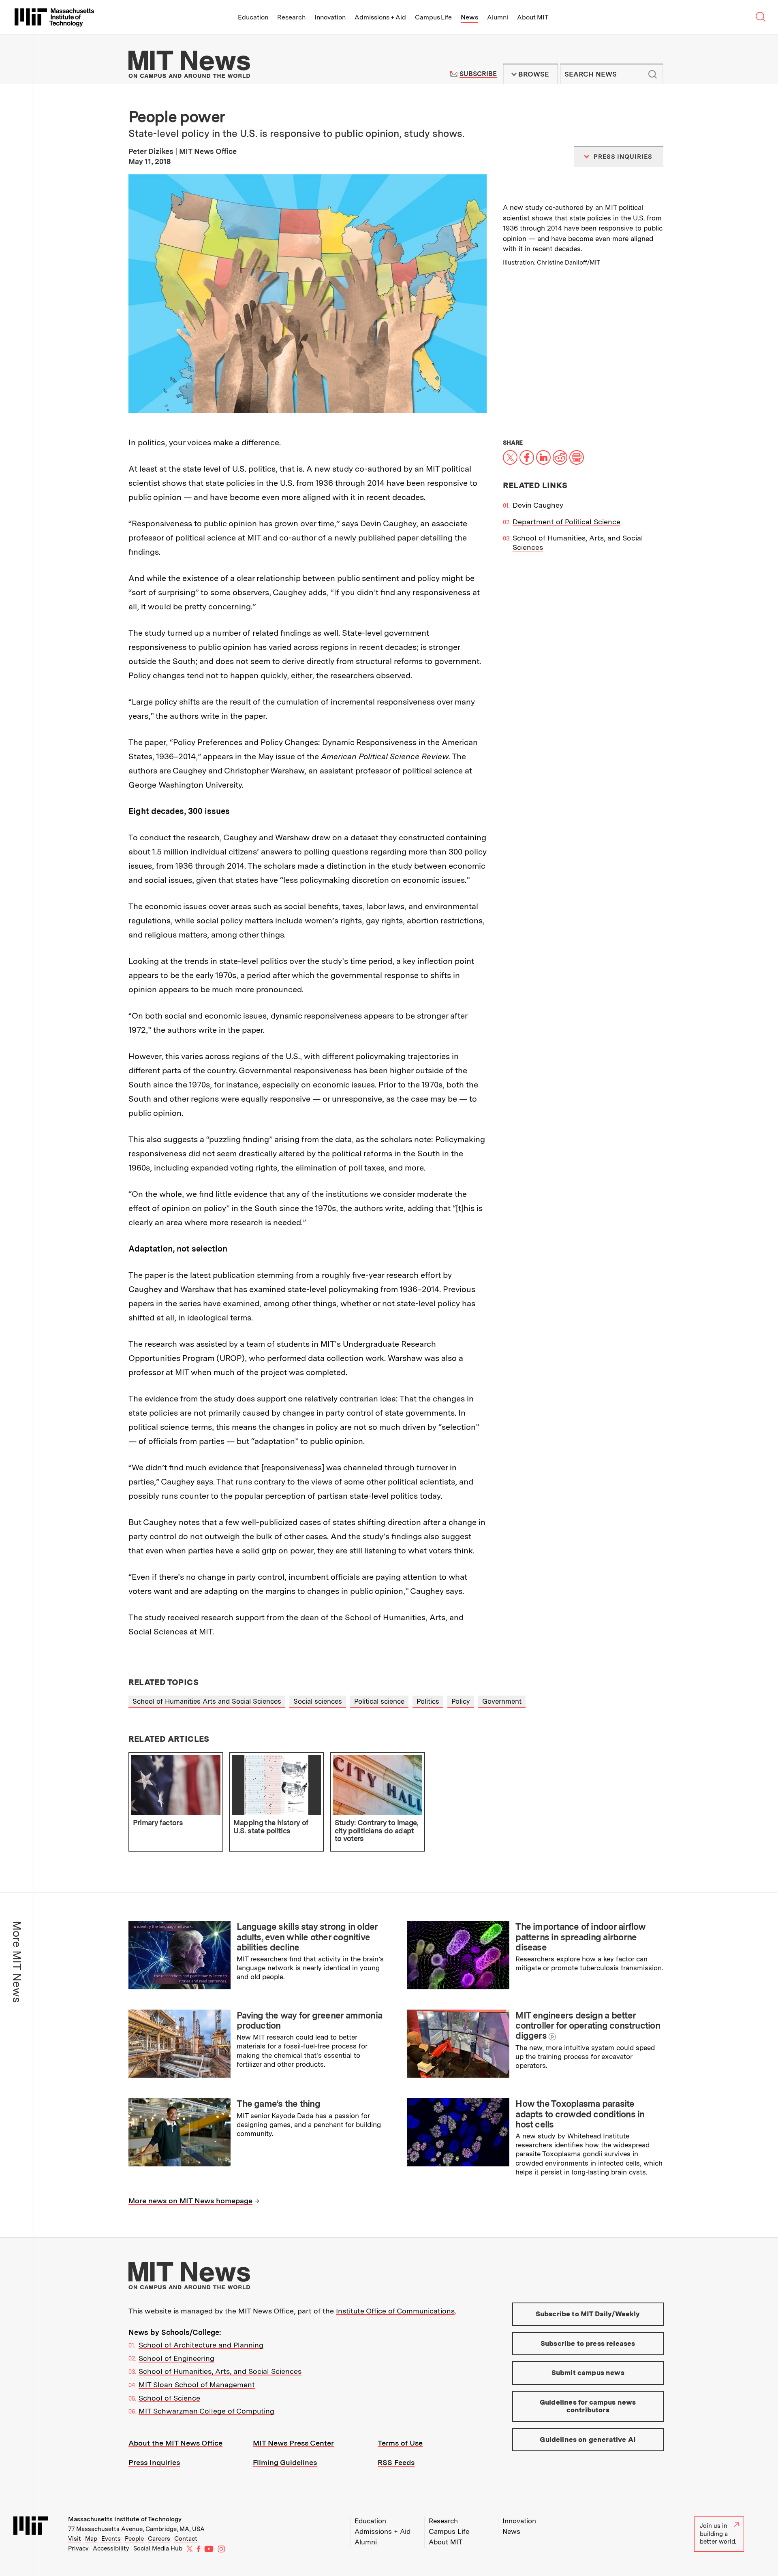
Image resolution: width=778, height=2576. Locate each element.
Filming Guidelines (285, 2462)
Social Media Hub (158, 2548)
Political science (379, 1701)
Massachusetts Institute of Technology (125, 2519)
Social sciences (318, 1701)
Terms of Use (400, 2443)
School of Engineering (176, 2358)
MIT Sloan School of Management (197, 2385)
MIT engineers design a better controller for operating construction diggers (588, 2026)
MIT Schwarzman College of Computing (206, 2411)
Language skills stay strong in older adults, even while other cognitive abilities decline (307, 1937)
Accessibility (111, 2548)
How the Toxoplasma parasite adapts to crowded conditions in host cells (580, 2114)
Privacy (78, 2548)
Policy (461, 1701)
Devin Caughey (538, 505)
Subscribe (478, 74)
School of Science (169, 2398)
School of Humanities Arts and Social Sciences (207, 1701)
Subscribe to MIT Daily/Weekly (588, 2314)
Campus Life (433, 17)
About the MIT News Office (175, 2443)
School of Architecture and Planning (201, 2345)
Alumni (498, 17)
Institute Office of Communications (395, 2311)
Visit (75, 2539)
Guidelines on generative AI (588, 2439)
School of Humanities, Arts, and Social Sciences (220, 2371)
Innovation (330, 17)
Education (253, 17)
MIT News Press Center (293, 2443)
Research (291, 17)
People (134, 2539)
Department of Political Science (566, 522)
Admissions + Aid (380, 17)
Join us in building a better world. (718, 2534)
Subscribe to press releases (588, 2343)
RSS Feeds (396, 2462)
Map (91, 2539)
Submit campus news (588, 2373)
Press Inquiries (154, 2462)
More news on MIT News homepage (190, 2201)
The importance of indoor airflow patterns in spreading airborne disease (580, 1937)
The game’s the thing (278, 2104)
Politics (428, 1701)
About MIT (533, 17)
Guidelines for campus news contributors (588, 2406)
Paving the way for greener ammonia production (309, 2020)
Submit (653, 74)
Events (111, 2539)
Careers (159, 2539)
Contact (186, 2539)
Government (502, 1701)
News (469, 17)
